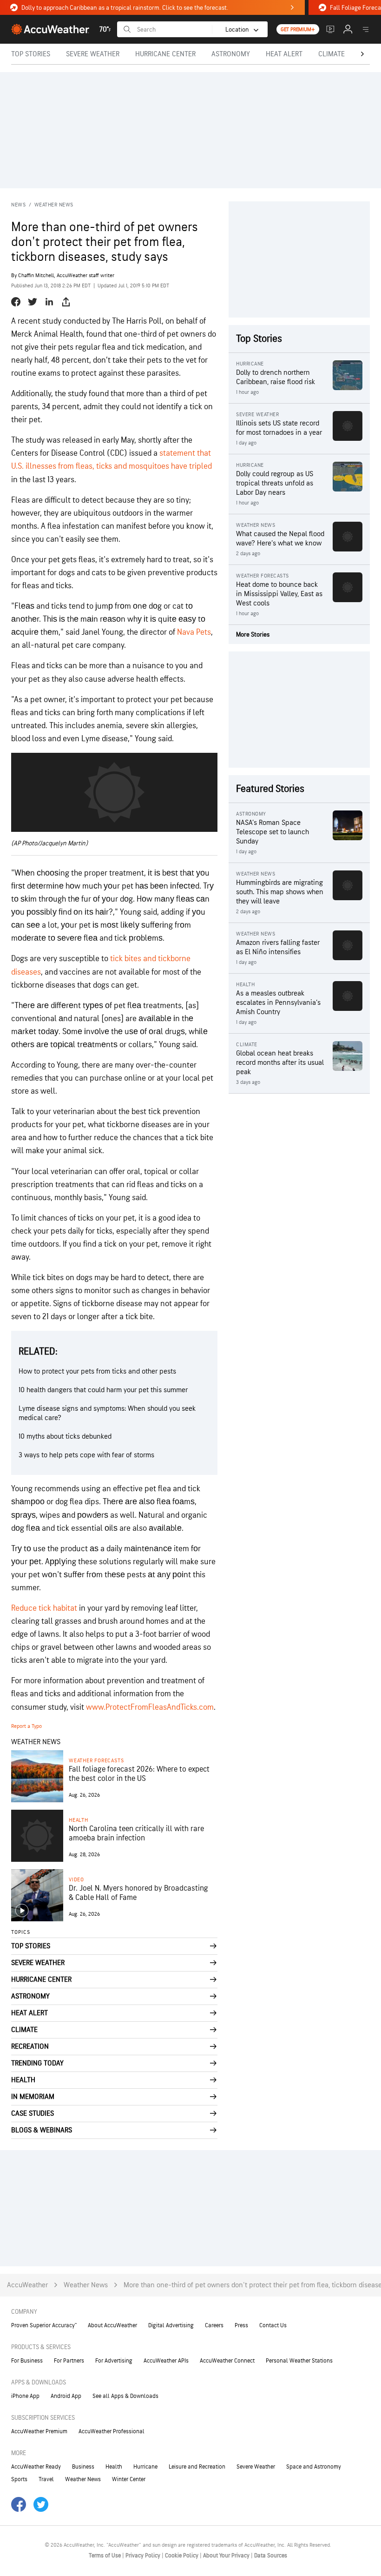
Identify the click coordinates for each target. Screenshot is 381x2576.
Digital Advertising (171, 2325)
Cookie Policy (182, 2556)
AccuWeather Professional (112, 2431)
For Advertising (114, 2361)
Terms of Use (105, 2556)
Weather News (54, 205)
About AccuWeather (112, 2325)
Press (241, 2325)
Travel (46, 2479)
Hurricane (145, 2467)
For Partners (69, 2361)
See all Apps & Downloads (125, 2396)
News (18, 205)
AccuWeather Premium (39, 2431)
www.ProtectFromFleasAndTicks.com (150, 1707)
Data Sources (271, 2556)
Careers (214, 2325)
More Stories (253, 634)
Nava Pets (194, 632)
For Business (27, 2361)
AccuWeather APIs (166, 2361)
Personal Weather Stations (299, 2361)
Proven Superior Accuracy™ (44, 2325)
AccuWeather (27, 2285)
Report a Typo (26, 1726)
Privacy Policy (144, 2556)
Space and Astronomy (314, 2467)
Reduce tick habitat (44, 1608)
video (76, 1880)
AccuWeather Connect (227, 2361)
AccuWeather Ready (36, 2467)
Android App (66, 2396)
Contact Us (273, 2325)
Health (79, 1820)
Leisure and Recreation (197, 2467)
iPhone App (25, 2396)
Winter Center (129, 2479)
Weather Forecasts (96, 1761)
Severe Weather (256, 2467)
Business (83, 2467)
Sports (19, 2479)
